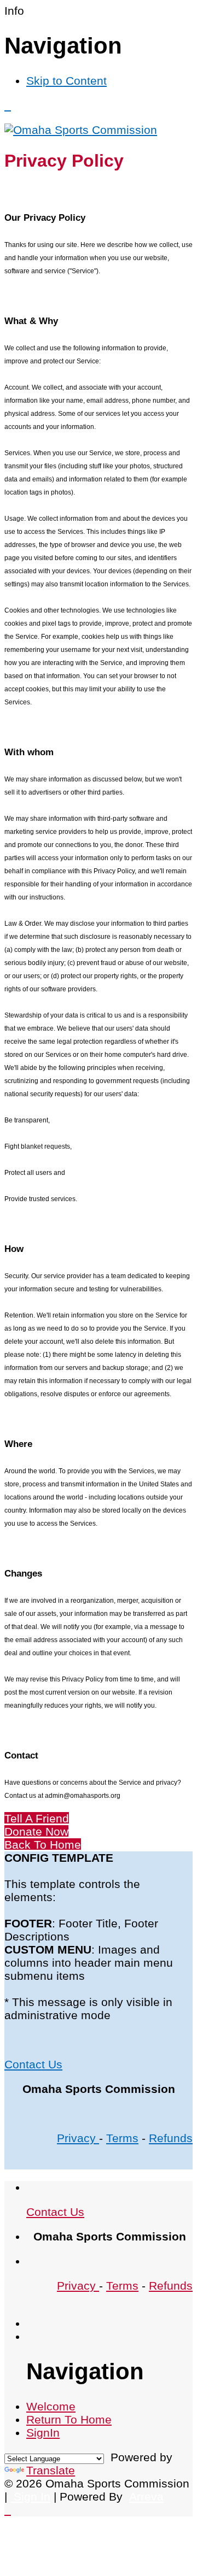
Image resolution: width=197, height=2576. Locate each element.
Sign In (30, 2496)
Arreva (146, 2496)
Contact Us (33, 2064)
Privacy (78, 2138)
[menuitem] (51, 2406)
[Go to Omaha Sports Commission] (81, 130)
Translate (51, 2470)
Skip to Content (66, 81)
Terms (122, 2138)
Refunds (171, 2138)
